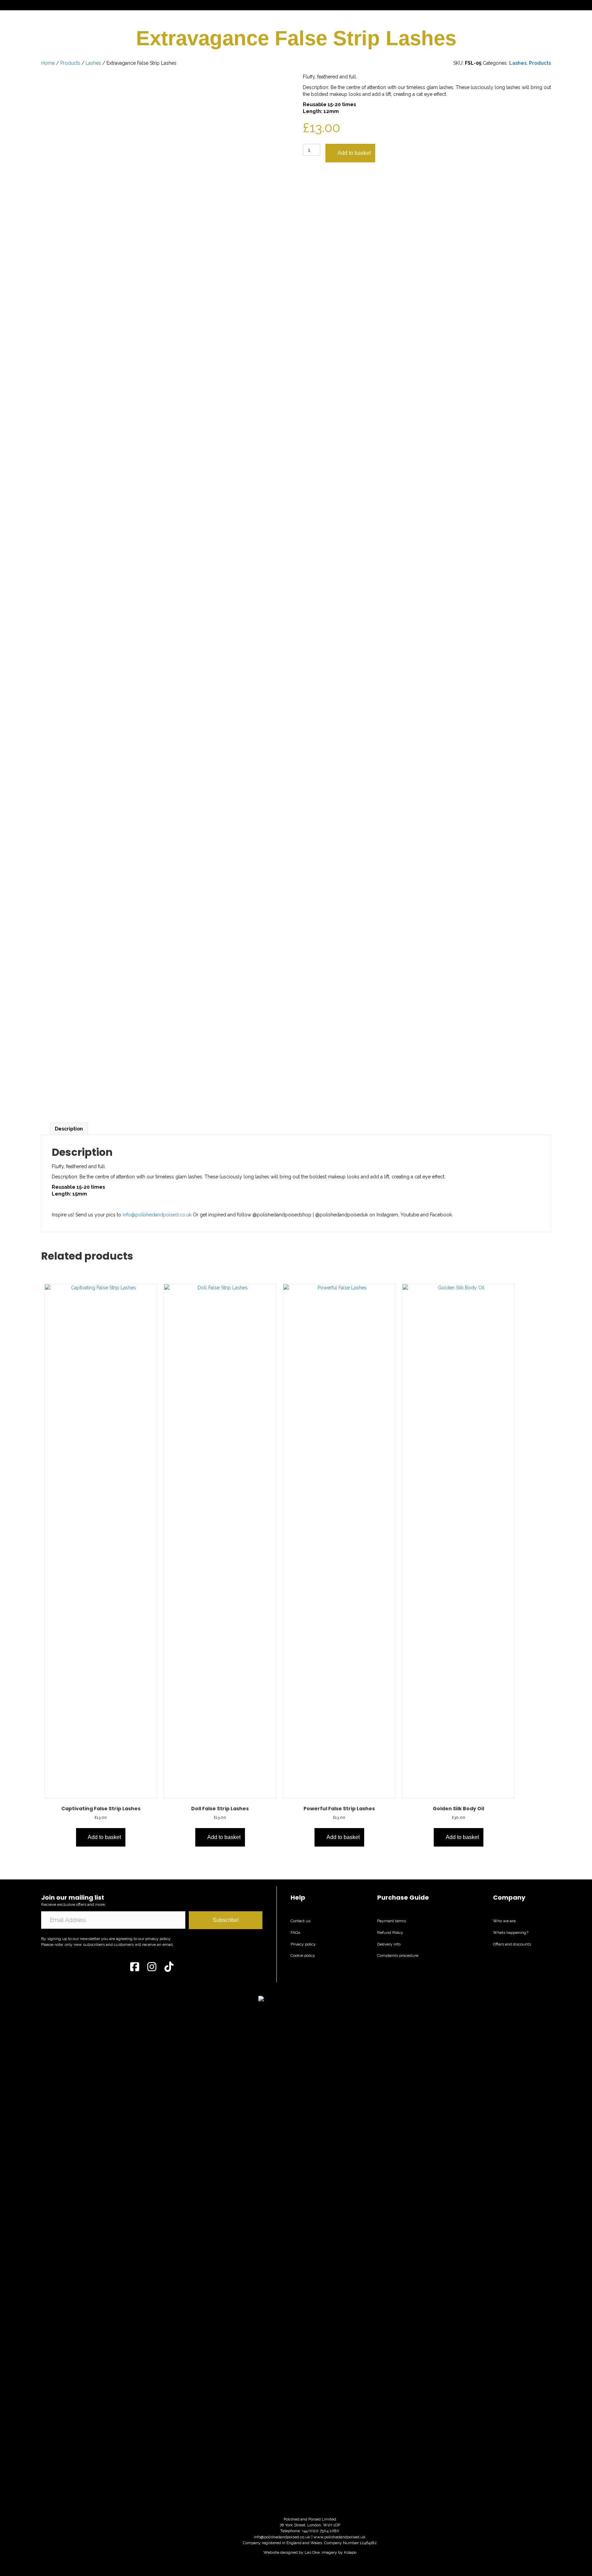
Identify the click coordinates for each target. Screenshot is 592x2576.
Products (70, 63)
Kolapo (350, 2552)
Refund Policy (390, 1933)
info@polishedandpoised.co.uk (157, 1215)
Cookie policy (303, 1955)
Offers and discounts (512, 1944)
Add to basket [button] (104, 1837)
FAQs (295, 1933)
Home (48, 63)
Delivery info (389, 1944)
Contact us (300, 1921)
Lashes (93, 63)
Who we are (504, 1921)
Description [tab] (69, 1129)
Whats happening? (511, 1933)
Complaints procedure (398, 1955)
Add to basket (354, 153)
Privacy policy (303, 1944)
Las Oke (312, 2552)
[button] (226, 1920)
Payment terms (392, 1921)
